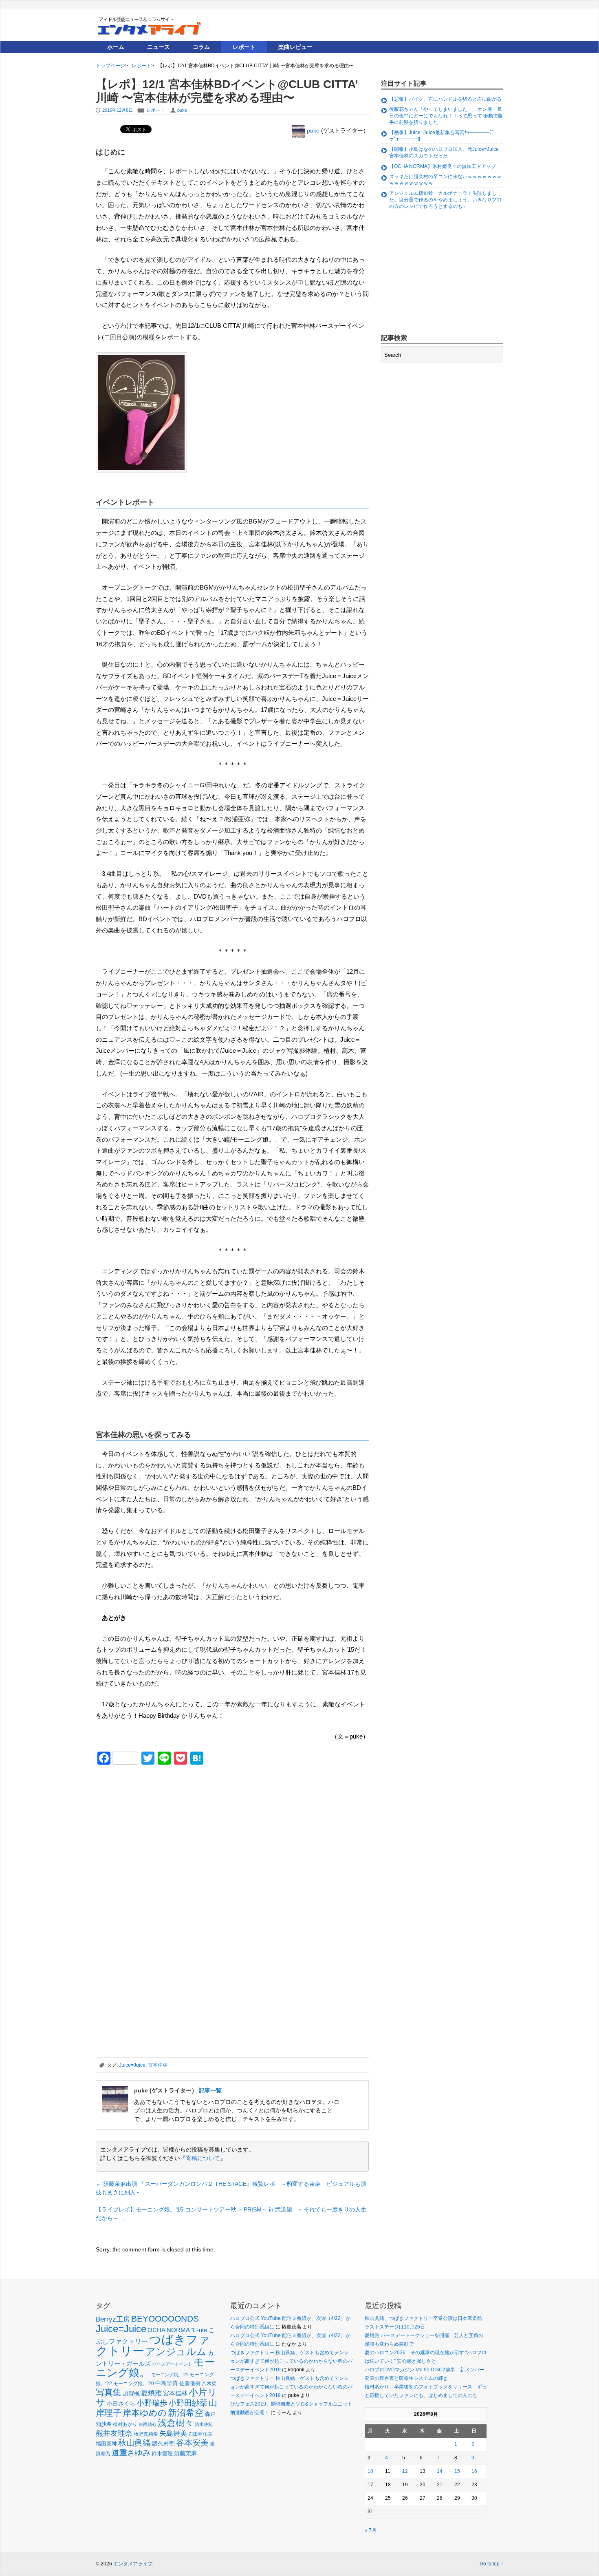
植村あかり (125, 2424)
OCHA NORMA (169, 2330)
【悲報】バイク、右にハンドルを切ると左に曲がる (445, 99)
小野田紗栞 (188, 2403)
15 (457, 2471)
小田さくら (121, 2404)
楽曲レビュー (295, 47)
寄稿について (203, 2158)
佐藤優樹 (190, 2383)
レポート (244, 47)
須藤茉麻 (185, 2453)
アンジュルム (176, 2352)
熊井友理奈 (114, 2433)
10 (370, 2471)
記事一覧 (210, 2090)
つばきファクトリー (153, 2345)
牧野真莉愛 (146, 2434)
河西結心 (148, 2424)
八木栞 (209, 2384)
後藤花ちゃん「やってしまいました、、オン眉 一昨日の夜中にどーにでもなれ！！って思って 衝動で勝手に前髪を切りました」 (446, 116)
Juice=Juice (132, 2065)
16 (474, 2471)
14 (440, 2471)
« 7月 (371, 2530)
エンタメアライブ (133, 2564)
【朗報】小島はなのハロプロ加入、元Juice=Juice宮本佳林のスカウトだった (444, 152)
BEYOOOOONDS (165, 2319)
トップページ (110, 66)
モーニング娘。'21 (170, 2375)
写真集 (109, 2392)
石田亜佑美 (200, 2434)
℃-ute (199, 2330)
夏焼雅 (151, 2393)
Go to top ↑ (491, 2564)
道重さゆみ (131, 2453)
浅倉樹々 (176, 2423)
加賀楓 (131, 2393)
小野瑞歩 (152, 2403)
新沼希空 (186, 2413)
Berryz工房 (113, 2319)
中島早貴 (167, 2383)
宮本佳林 (158, 2065)
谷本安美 (192, 2443)
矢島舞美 (173, 2434)
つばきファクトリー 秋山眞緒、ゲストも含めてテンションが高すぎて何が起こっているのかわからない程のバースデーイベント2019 (291, 2361)
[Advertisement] (157, 1828)
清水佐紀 (204, 2424)
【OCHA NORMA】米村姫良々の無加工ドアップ (443, 166)
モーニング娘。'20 (134, 2384)
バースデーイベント (172, 2364)
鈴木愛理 (162, 2453)
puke (182, 110)
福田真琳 (106, 2444)
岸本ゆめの (145, 2413)
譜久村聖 (163, 2443)
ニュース (159, 47)
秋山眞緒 (134, 2443)
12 (405, 2471)
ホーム (116, 47)
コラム (201, 47)
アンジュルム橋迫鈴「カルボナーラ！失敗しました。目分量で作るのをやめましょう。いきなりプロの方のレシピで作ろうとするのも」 (445, 200)
